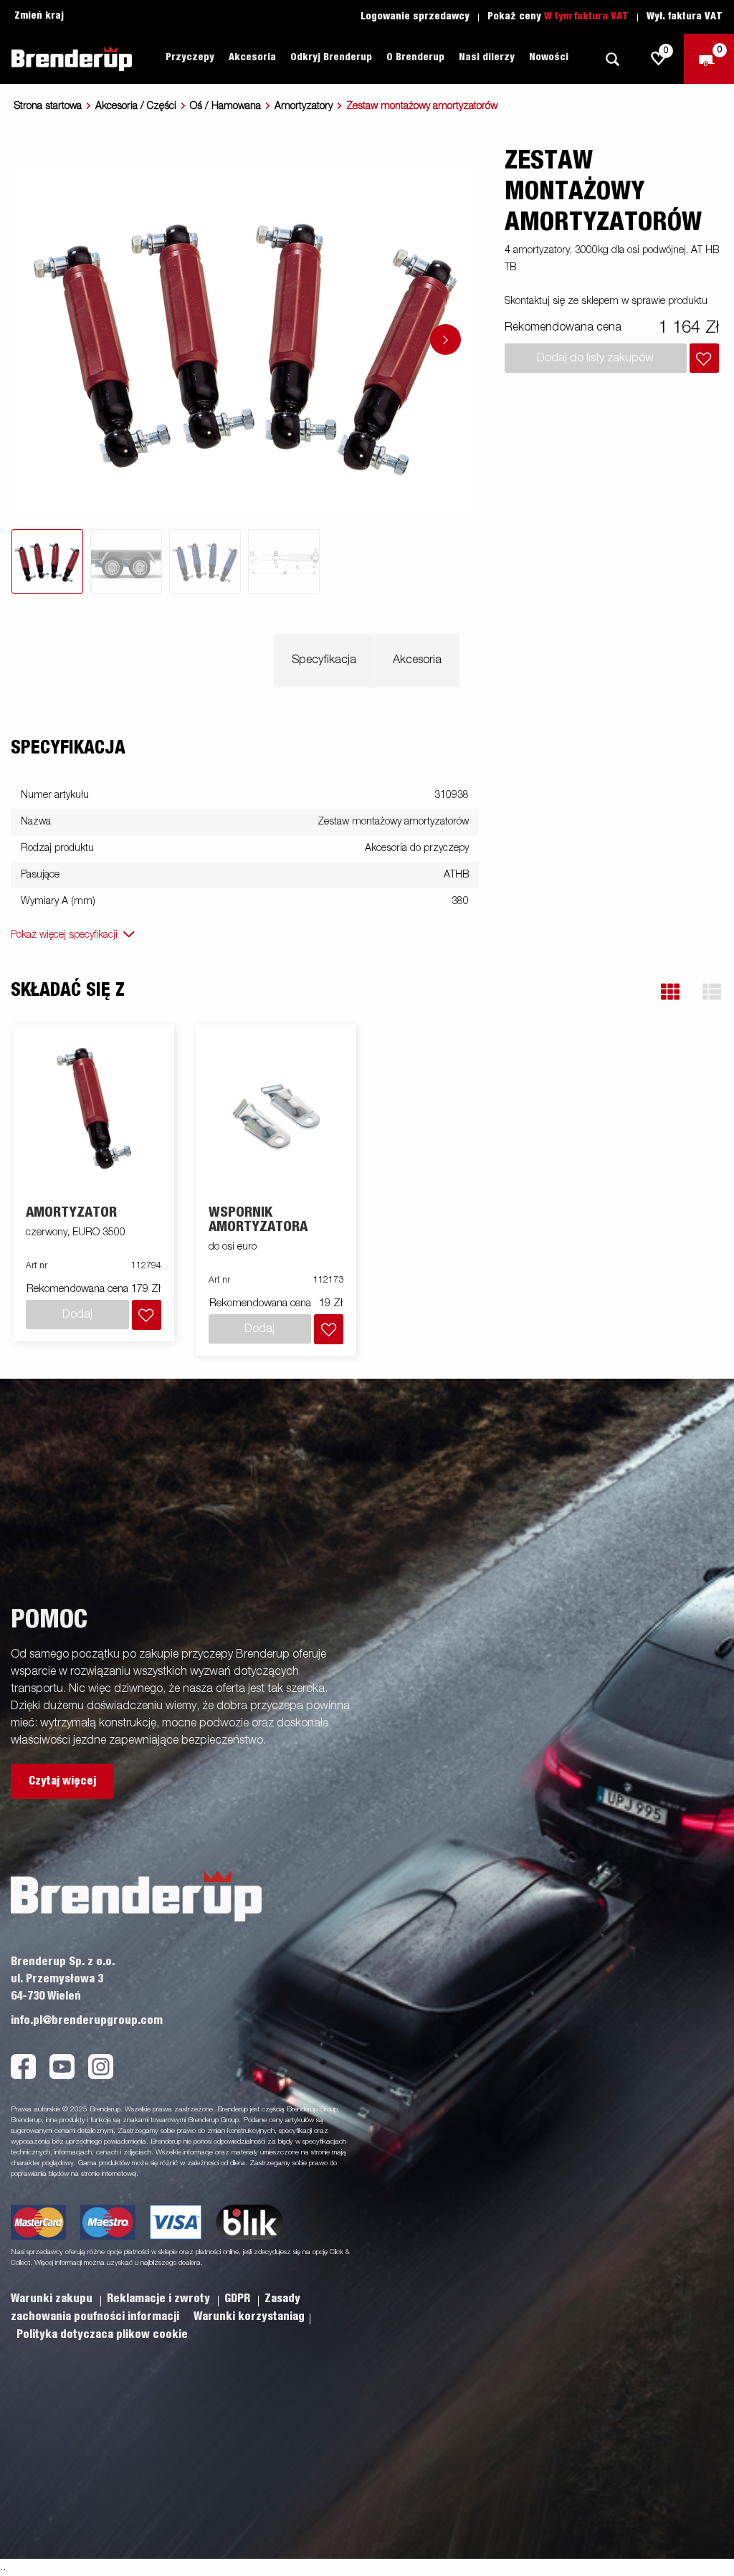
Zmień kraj (39, 16)
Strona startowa (48, 106)
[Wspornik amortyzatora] (276, 1115)
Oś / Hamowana (225, 106)
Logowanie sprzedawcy (415, 16)
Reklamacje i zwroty (160, 2299)
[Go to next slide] (445, 339)
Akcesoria (417, 660)
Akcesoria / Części (136, 106)
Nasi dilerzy (487, 57)
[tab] (47, 561)
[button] (670, 992)
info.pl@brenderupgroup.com (87, 2020)
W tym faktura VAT (586, 16)
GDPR (239, 2299)
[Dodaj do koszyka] (704, 358)
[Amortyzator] (94, 1115)
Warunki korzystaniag (249, 2316)
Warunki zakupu (53, 2299)
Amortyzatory (304, 106)
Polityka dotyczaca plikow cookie (102, 2334)
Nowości (549, 57)
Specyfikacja (324, 660)
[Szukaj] (612, 59)
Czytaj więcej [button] (62, 1781)
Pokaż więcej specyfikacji (64, 935)
